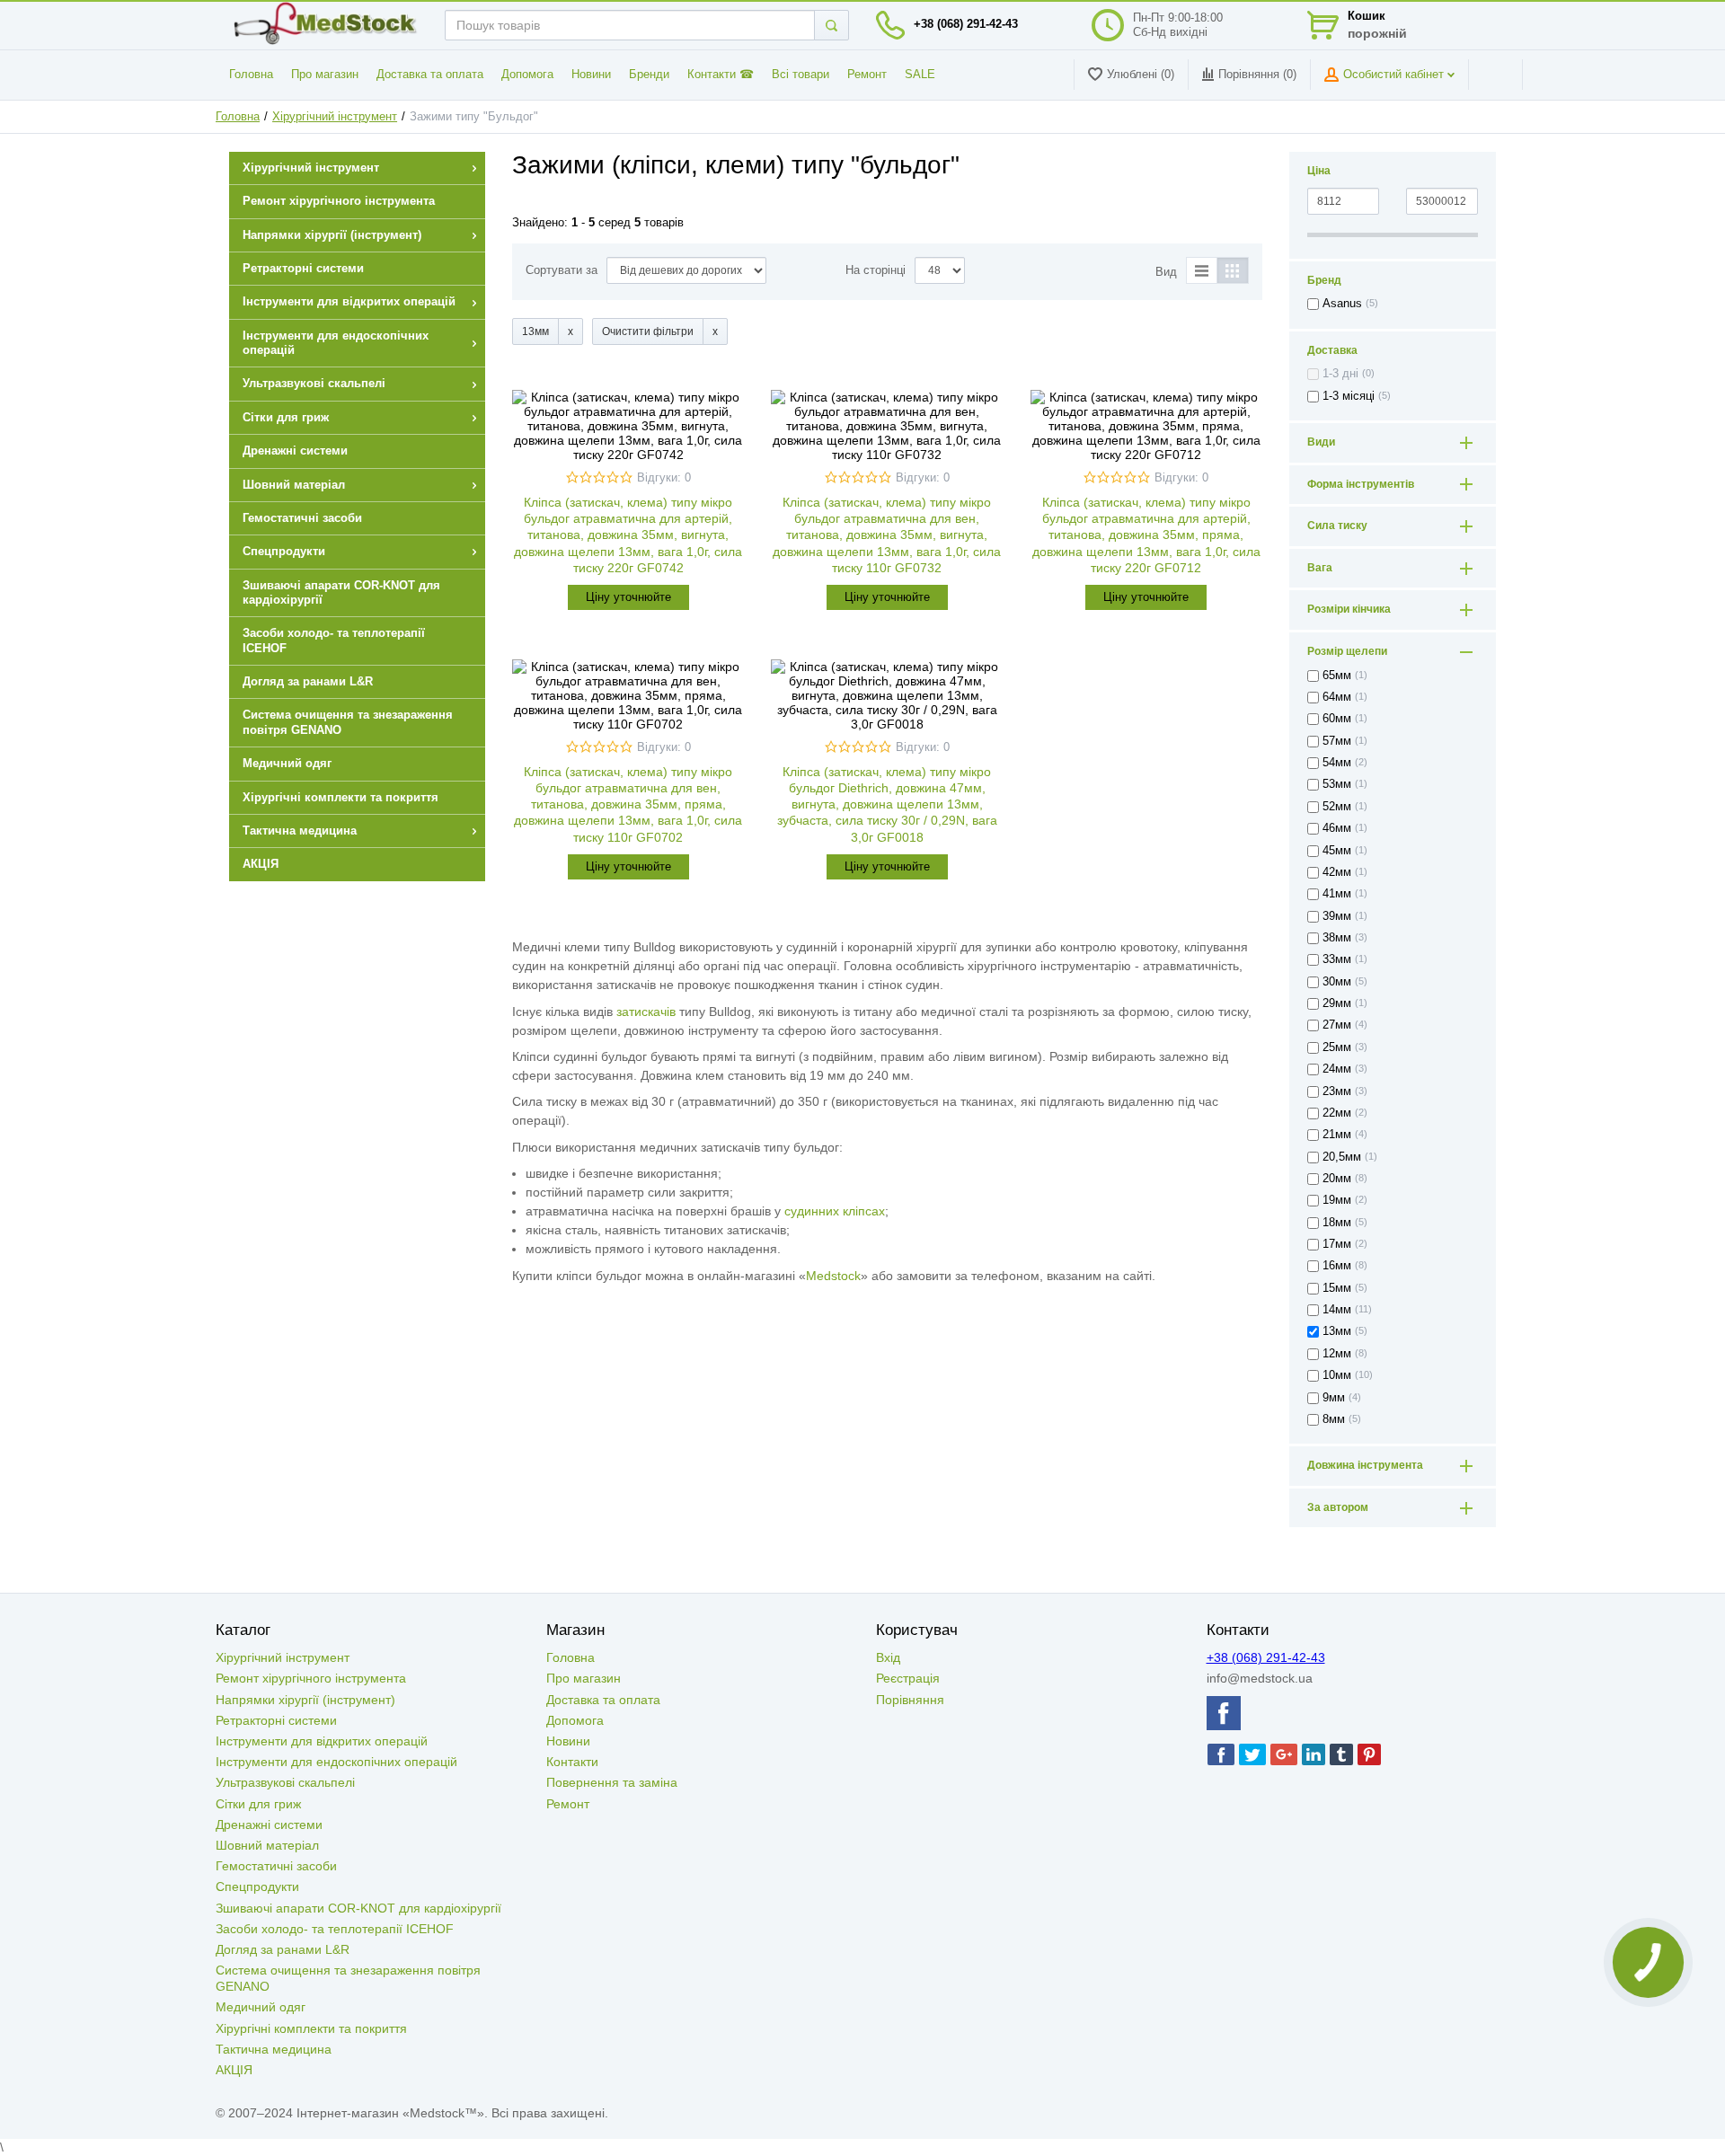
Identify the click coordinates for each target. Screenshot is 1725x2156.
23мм (1337, 1091)
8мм (1334, 1419)
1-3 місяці (1349, 396)
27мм (1337, 1025)
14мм (1337, 1310)
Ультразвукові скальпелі (285, 1782)
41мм (1337, 894)
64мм (1337, 697)
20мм (1337, 1179)
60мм (1337, 719)
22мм (1337, 1113)
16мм (1337, 1266)
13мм (1337, 1331)
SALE (920, 75)
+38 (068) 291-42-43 (966, 24)
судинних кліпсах (835, 1211)
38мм (1337, 938)
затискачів (646, 1012)
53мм (1337, 784)
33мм (1337, 959)
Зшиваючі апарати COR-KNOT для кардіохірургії (358, 1908)
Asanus (1342, 304)
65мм (1337, 676)
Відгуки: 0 (664, 478)
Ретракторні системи (276, 1720)
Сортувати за (562, 270)
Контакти (572, 1762)
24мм (1337, 1069)
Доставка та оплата (430, 75)
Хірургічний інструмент (335, 117)
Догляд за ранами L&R (283, 1949)
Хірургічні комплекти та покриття (311, 2028)
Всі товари (801, 75)
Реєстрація (908, 1678)
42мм (1337, 872)
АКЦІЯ (234, 2070)
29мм (1337, 1003)
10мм (1337, 1375)
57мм (1337, 741)
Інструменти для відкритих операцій (322, 1741)
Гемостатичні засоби (276, 1866)
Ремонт (867, 75)
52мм (1337, 807)
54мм (1337, 763)
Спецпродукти (257, 1886)
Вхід (888, 1657)
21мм (1337, 1135)
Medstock (833, 1276)
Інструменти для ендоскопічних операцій (336, 1762)
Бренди (649, 75)
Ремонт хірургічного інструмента (311, 1678)
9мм (1334, 1398)
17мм (1337, 1244)
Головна (251, 75)
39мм (1337, 916)
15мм (1337, 1288)
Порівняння (910, 1700)
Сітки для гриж (258, 1804)
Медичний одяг (261, 2007)
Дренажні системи (269, 1825)
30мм (1337, 982)
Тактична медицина (274, 2049)
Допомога (527, 75)
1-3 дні (1340, 374)
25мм (1337, 1047)
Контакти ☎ (721, 75)
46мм (1337, 828)
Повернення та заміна (612, 1782)
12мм (1337, 1354)
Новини (591, 75)
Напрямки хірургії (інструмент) (305, 1700)
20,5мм (1342, 1157)
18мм (1337, 1223)
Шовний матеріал (267, 1845)
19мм (1337, 1200)
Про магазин (325, 75)
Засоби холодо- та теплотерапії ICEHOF (335, 1929)
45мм (1337, 851)
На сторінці (876, 270)
